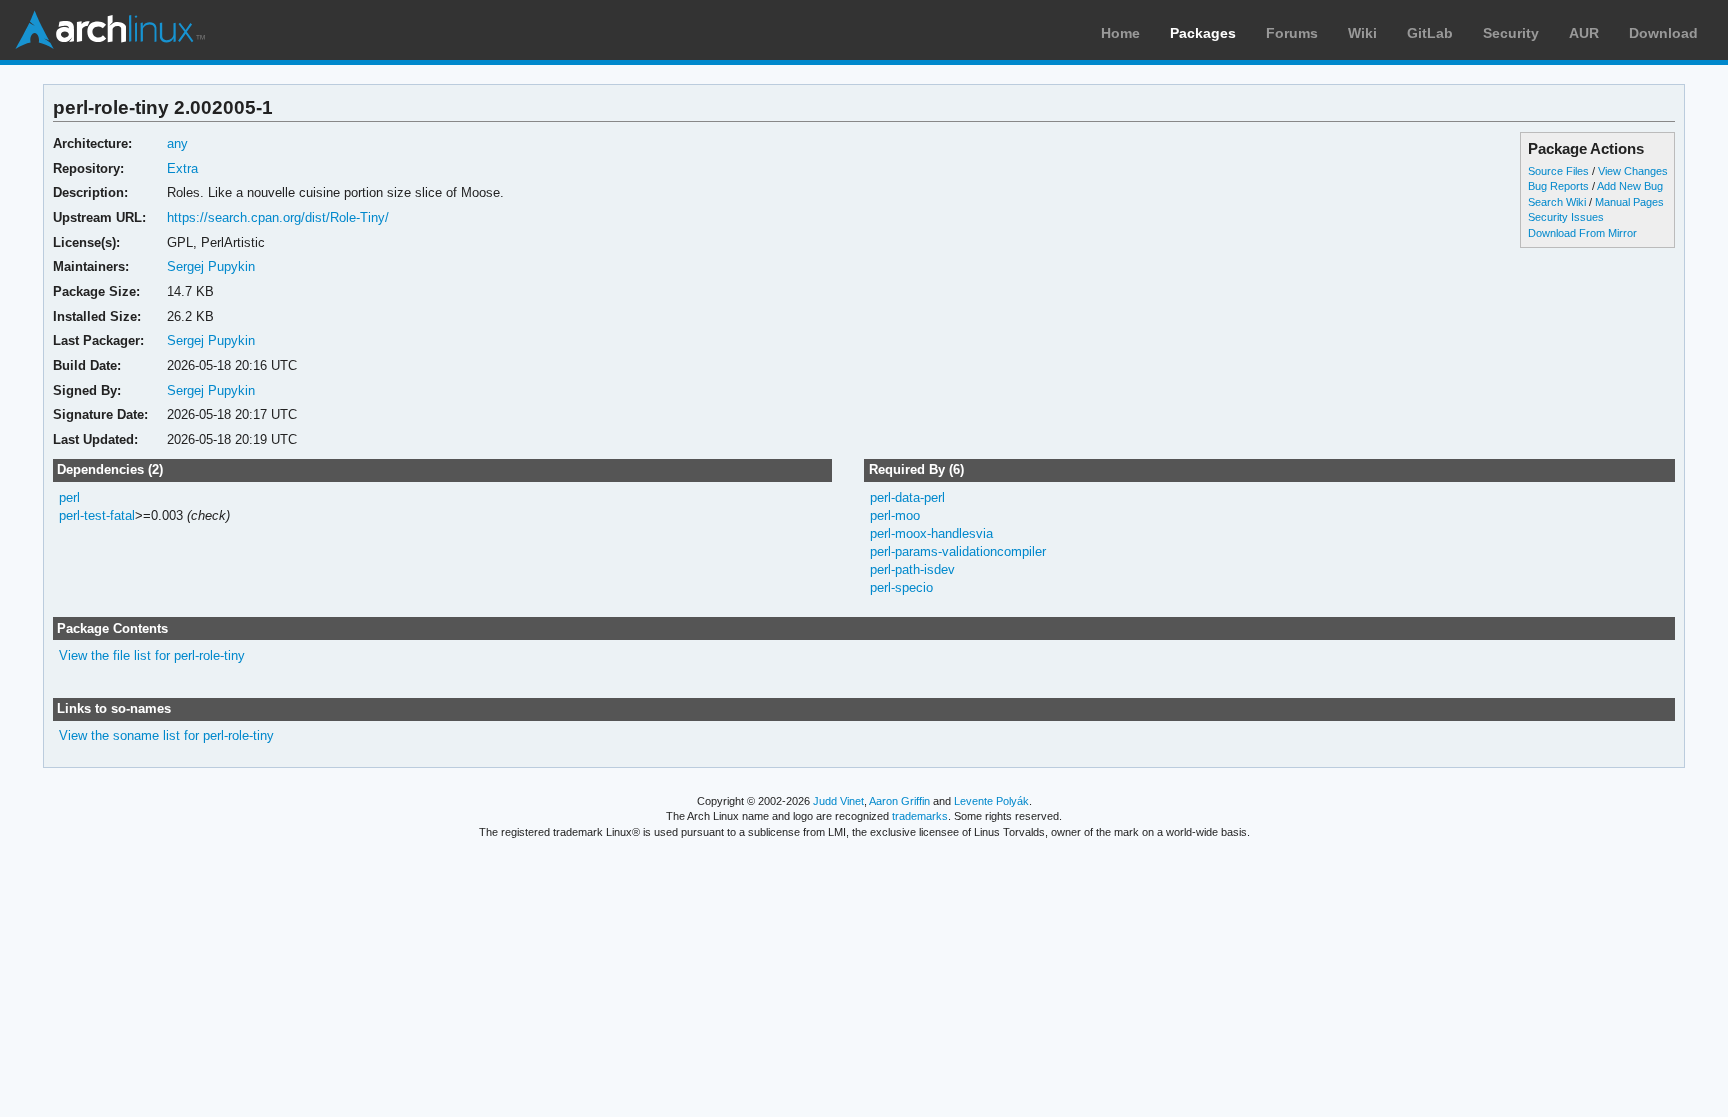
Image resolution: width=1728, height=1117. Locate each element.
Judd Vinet (838, 801)
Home (1120, 33)
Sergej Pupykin (211, 266)
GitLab (1430, 33)
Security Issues (1566, 217)
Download (1663, 33)
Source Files (1558, 171)
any (177, 143)
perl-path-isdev (912, 569)
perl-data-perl (907, 497)
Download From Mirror (1582, 233)
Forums (1292, 33)
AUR (1584, 33)
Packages (1203, 33)
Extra (182, 168)
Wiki (1362, 33)
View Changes (1633, 171)
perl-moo (895, 515)
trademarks (920, 816)
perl (69, 497)
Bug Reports (1558, 186)
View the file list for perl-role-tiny (152, 655)
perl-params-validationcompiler (958, 551)
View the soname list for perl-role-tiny (166, 735)
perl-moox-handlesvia (931, 533)
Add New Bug (1630, 186)
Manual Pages (1629, 202)
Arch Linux (110, 30)
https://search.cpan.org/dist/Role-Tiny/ (278, 217)
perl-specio (901, 587)
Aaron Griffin (899, 801)
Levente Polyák (991, 801)
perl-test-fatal (97, 515)
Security (1511, 33)
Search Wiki (1557, 202)
